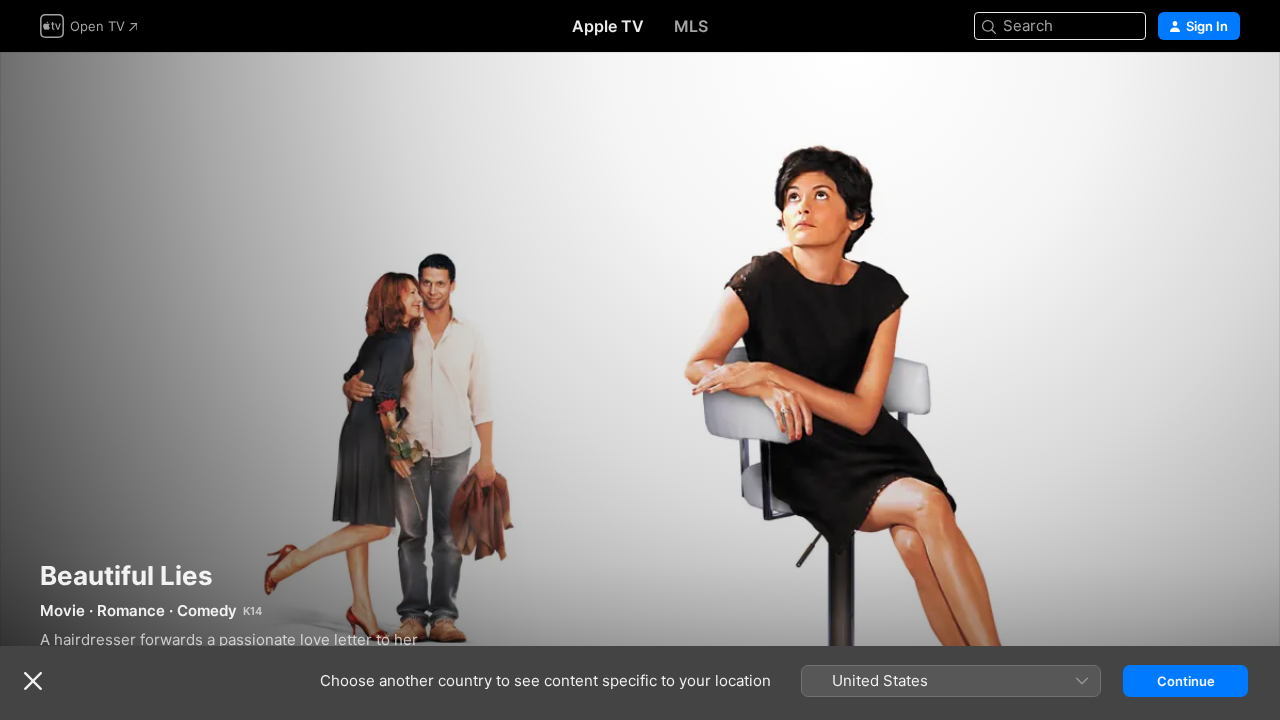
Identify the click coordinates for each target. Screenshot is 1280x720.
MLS (691, 26)
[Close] (33, 681)
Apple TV (608, 26)
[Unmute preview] (1226, 91)
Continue (1186, 681)
